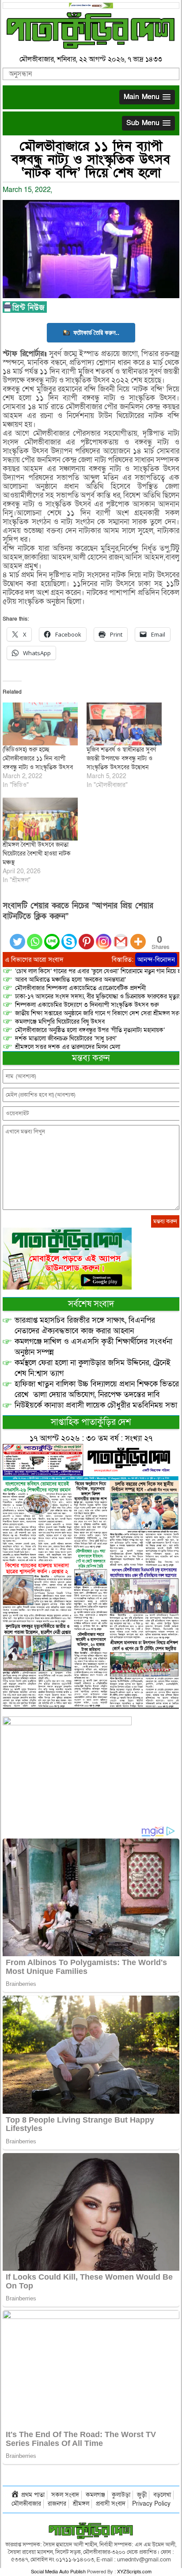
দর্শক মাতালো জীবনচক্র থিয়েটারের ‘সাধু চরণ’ (66, 1038)
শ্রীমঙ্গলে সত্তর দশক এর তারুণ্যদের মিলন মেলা (68, 1047)
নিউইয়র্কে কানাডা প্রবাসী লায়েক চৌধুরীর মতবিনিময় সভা (96, 1405)
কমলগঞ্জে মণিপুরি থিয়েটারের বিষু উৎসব (60, 1022)
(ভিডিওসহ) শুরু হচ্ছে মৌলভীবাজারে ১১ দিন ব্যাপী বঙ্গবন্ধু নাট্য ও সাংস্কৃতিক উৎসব (38, 758)
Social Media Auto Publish (58, 2572)
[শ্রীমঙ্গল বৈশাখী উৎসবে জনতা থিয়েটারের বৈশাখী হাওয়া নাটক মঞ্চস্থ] (40, 819)
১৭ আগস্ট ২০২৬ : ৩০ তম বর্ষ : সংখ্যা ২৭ (91, 1438)
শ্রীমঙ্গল (81, 2504)
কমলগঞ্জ (95, 2495)
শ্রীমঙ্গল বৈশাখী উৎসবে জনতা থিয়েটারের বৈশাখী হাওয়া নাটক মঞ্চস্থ (37, 854)
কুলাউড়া (121, 2495)
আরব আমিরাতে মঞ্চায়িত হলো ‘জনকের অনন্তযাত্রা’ (70, 980)
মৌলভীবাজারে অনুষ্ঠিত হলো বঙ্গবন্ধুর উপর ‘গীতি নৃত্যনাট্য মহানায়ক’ (90, 1030)
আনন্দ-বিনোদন (156, 960)
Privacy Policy (151, 2504)
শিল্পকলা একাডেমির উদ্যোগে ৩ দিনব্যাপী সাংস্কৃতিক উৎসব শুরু (87, 1005)
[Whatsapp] (35, 936)
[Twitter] (17, 936)
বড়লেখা (162, 2495)
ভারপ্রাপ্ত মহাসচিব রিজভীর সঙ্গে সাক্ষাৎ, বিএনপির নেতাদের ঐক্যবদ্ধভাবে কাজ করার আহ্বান (85, 1326)
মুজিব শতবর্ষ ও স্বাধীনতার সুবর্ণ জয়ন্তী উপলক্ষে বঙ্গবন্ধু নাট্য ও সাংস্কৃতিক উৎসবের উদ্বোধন (121, 758)
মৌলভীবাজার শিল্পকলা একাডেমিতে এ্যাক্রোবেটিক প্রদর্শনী (80, 988)
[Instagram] (104, 936)
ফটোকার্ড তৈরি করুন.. (96, 332)
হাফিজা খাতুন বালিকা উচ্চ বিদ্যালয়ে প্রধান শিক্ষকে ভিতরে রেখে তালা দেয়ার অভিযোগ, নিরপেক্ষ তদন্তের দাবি (97, 1389)
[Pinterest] (86, 936)
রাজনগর (57, 2504)
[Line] (52, 936)
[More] (138, 936)
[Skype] (69, 936)
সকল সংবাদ (65, 2495)
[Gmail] (121, 936)
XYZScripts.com (134, 2572)
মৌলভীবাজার (26, 2504)
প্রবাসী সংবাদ (111, 2504)
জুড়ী (142, 2495)
